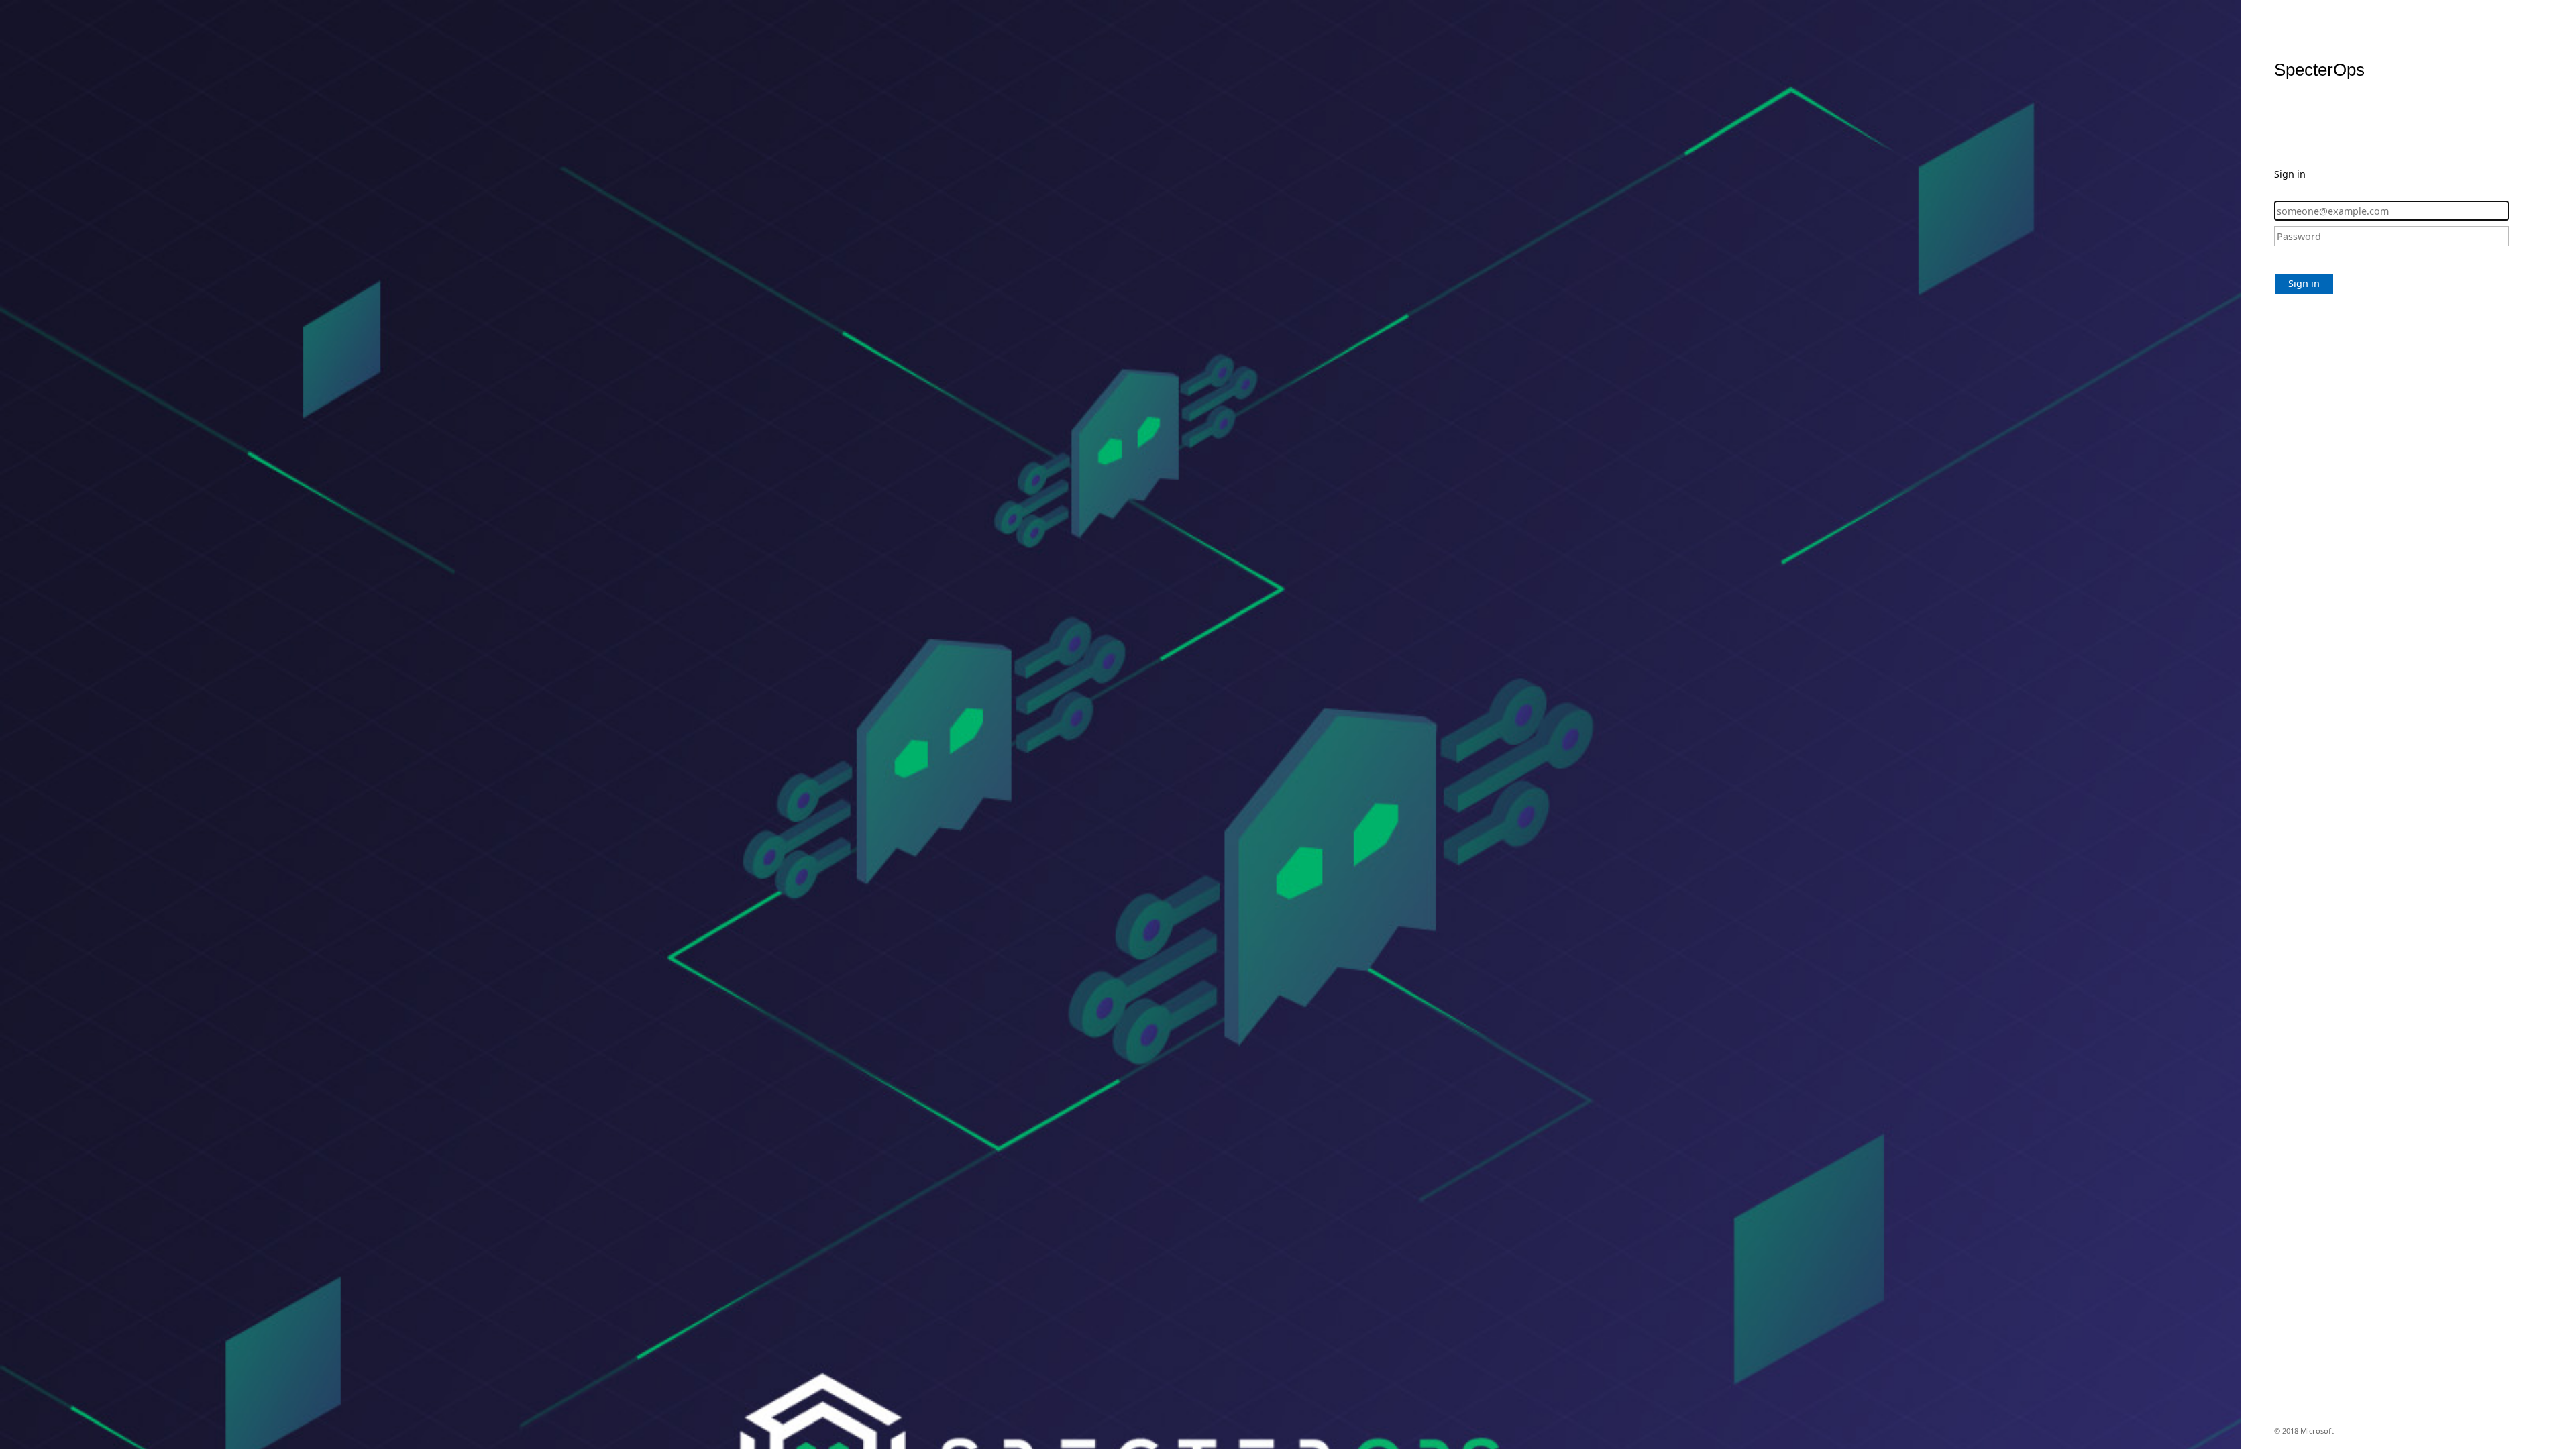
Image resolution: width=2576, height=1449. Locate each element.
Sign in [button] (2304, 283)
